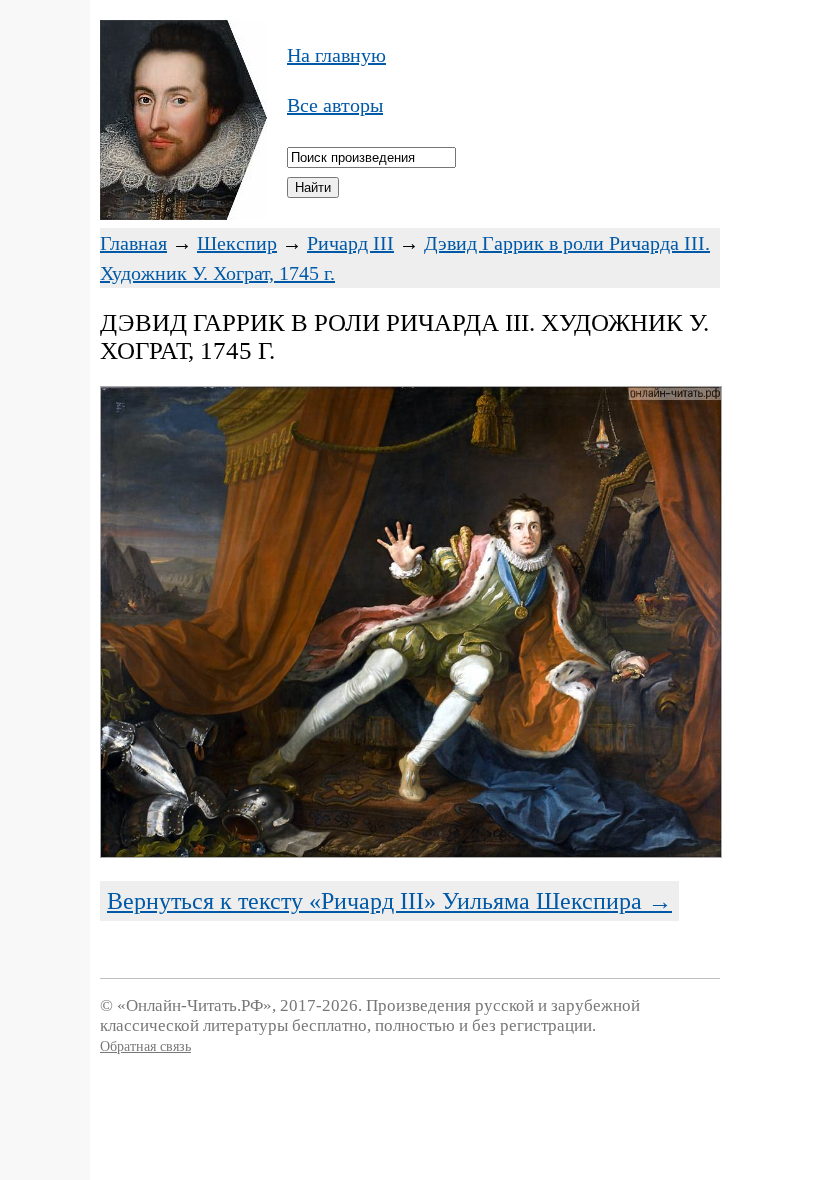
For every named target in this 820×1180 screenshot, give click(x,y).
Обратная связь (145, 1046)
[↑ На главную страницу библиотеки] (183, 213)
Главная (133, 243)
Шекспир (237, 243)
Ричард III (350, 243)
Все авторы (335, 105)
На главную (336, 55)
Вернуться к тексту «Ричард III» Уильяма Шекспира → (389, 901)
